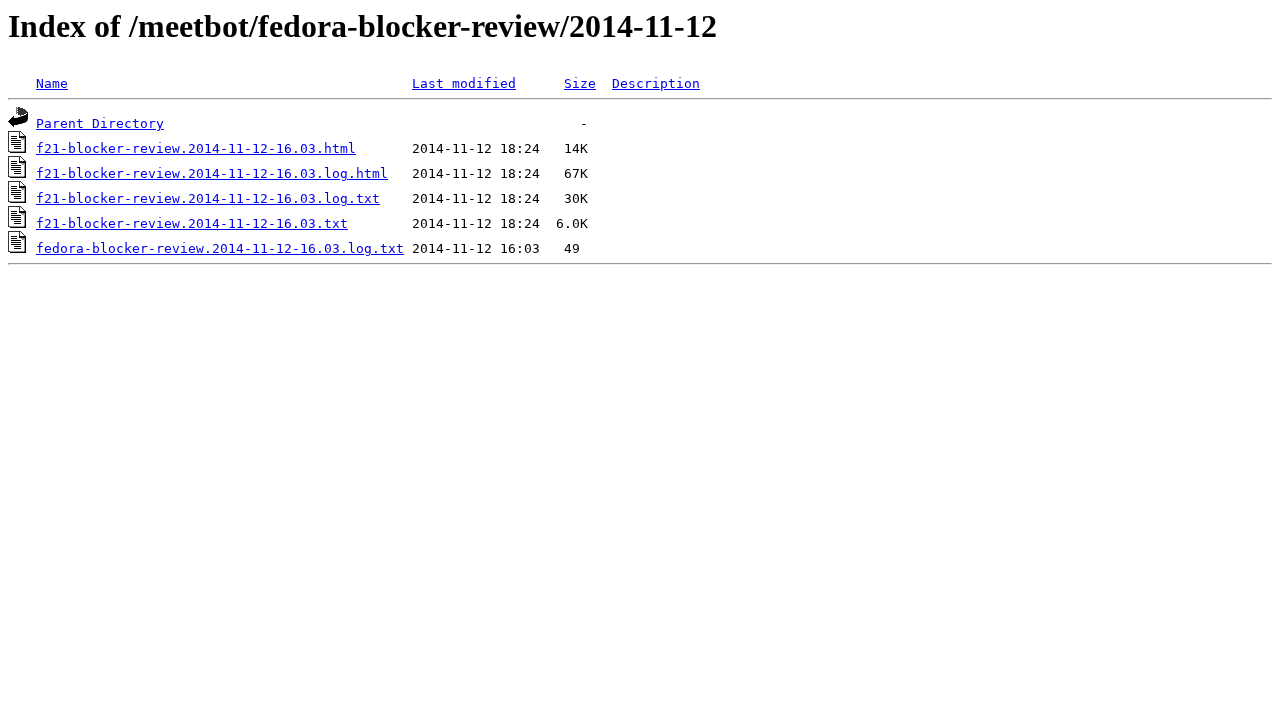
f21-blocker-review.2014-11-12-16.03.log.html (212, 173)
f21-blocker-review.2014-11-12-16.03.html (196, 148)
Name (52, 83)
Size (580, 83)
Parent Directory (100, 123)
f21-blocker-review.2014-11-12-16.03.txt (192, 223)
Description (656, 83)
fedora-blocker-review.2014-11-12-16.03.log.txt (220, 248)
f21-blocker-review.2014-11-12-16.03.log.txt (208, 198)
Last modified (464, 83)
